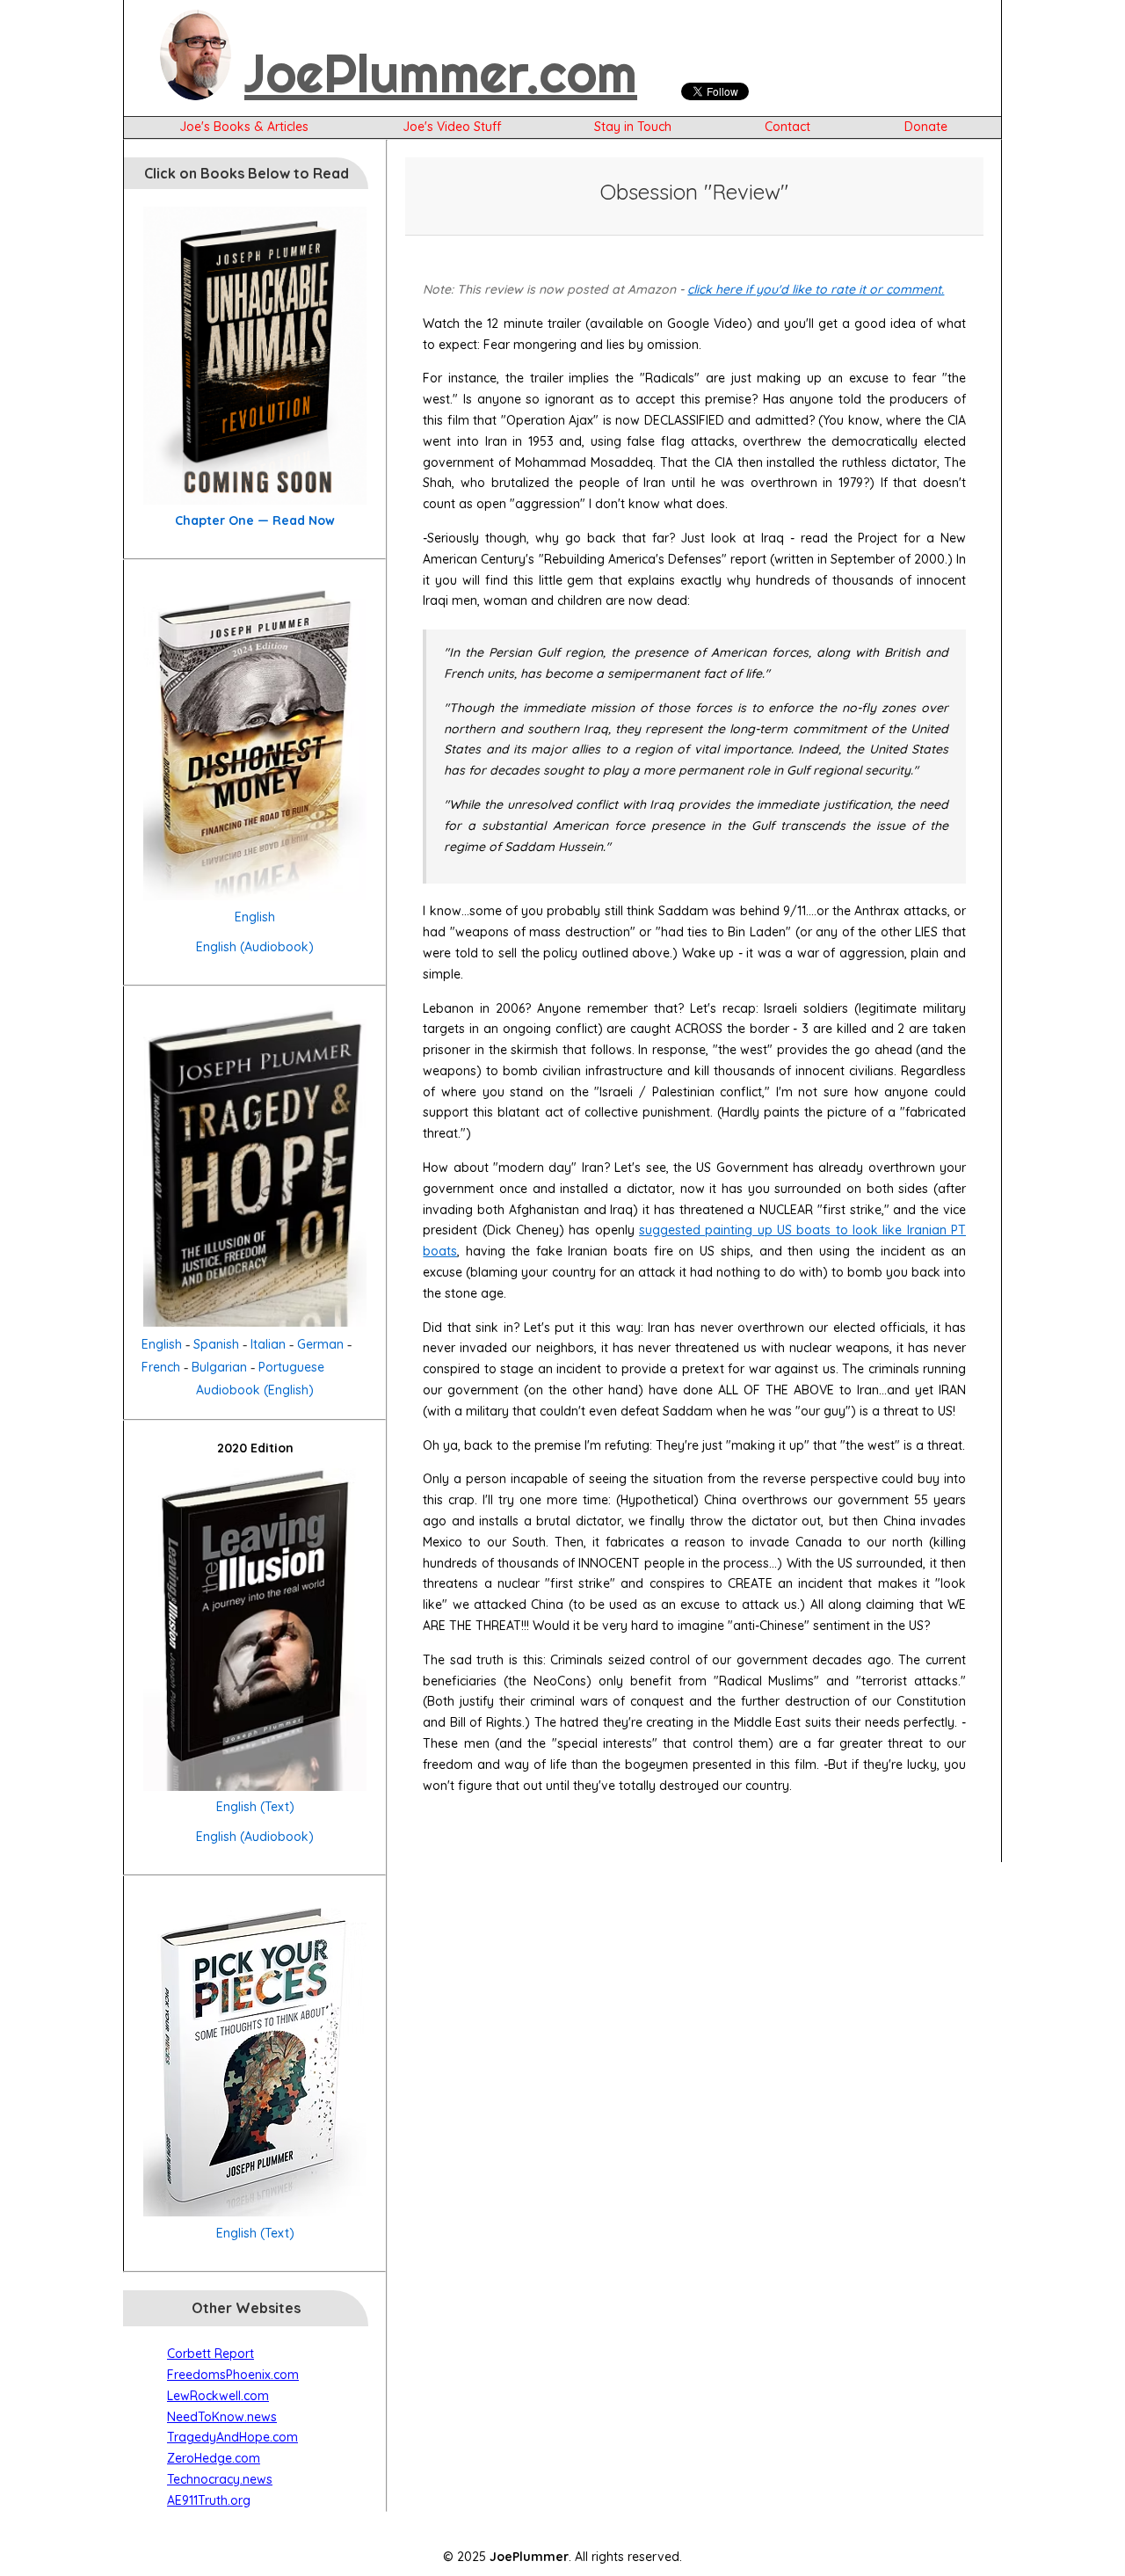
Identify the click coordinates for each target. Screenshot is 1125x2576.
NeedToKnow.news (222, 2417)
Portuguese (291, 1367)
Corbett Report (210, 2354)
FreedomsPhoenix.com (233, 2375)
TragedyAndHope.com (232, 2437)
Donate (926, 127)
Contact (787, 127)
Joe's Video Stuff (452, 127)
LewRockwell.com (218, 2396)
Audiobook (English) (255, 1390)
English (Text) (255, 1807)
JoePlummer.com (441, 73)
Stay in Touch (633, 127)
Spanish (216, 1344)
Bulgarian (219, 1367)
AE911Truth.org (209, 2500)
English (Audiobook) (255, 947)
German (320, 1344)
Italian (268, 1344)
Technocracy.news (220, 2479)
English (255, 917)
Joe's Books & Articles (244, 127)
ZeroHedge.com (214, 2458)
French (161, 1367)
